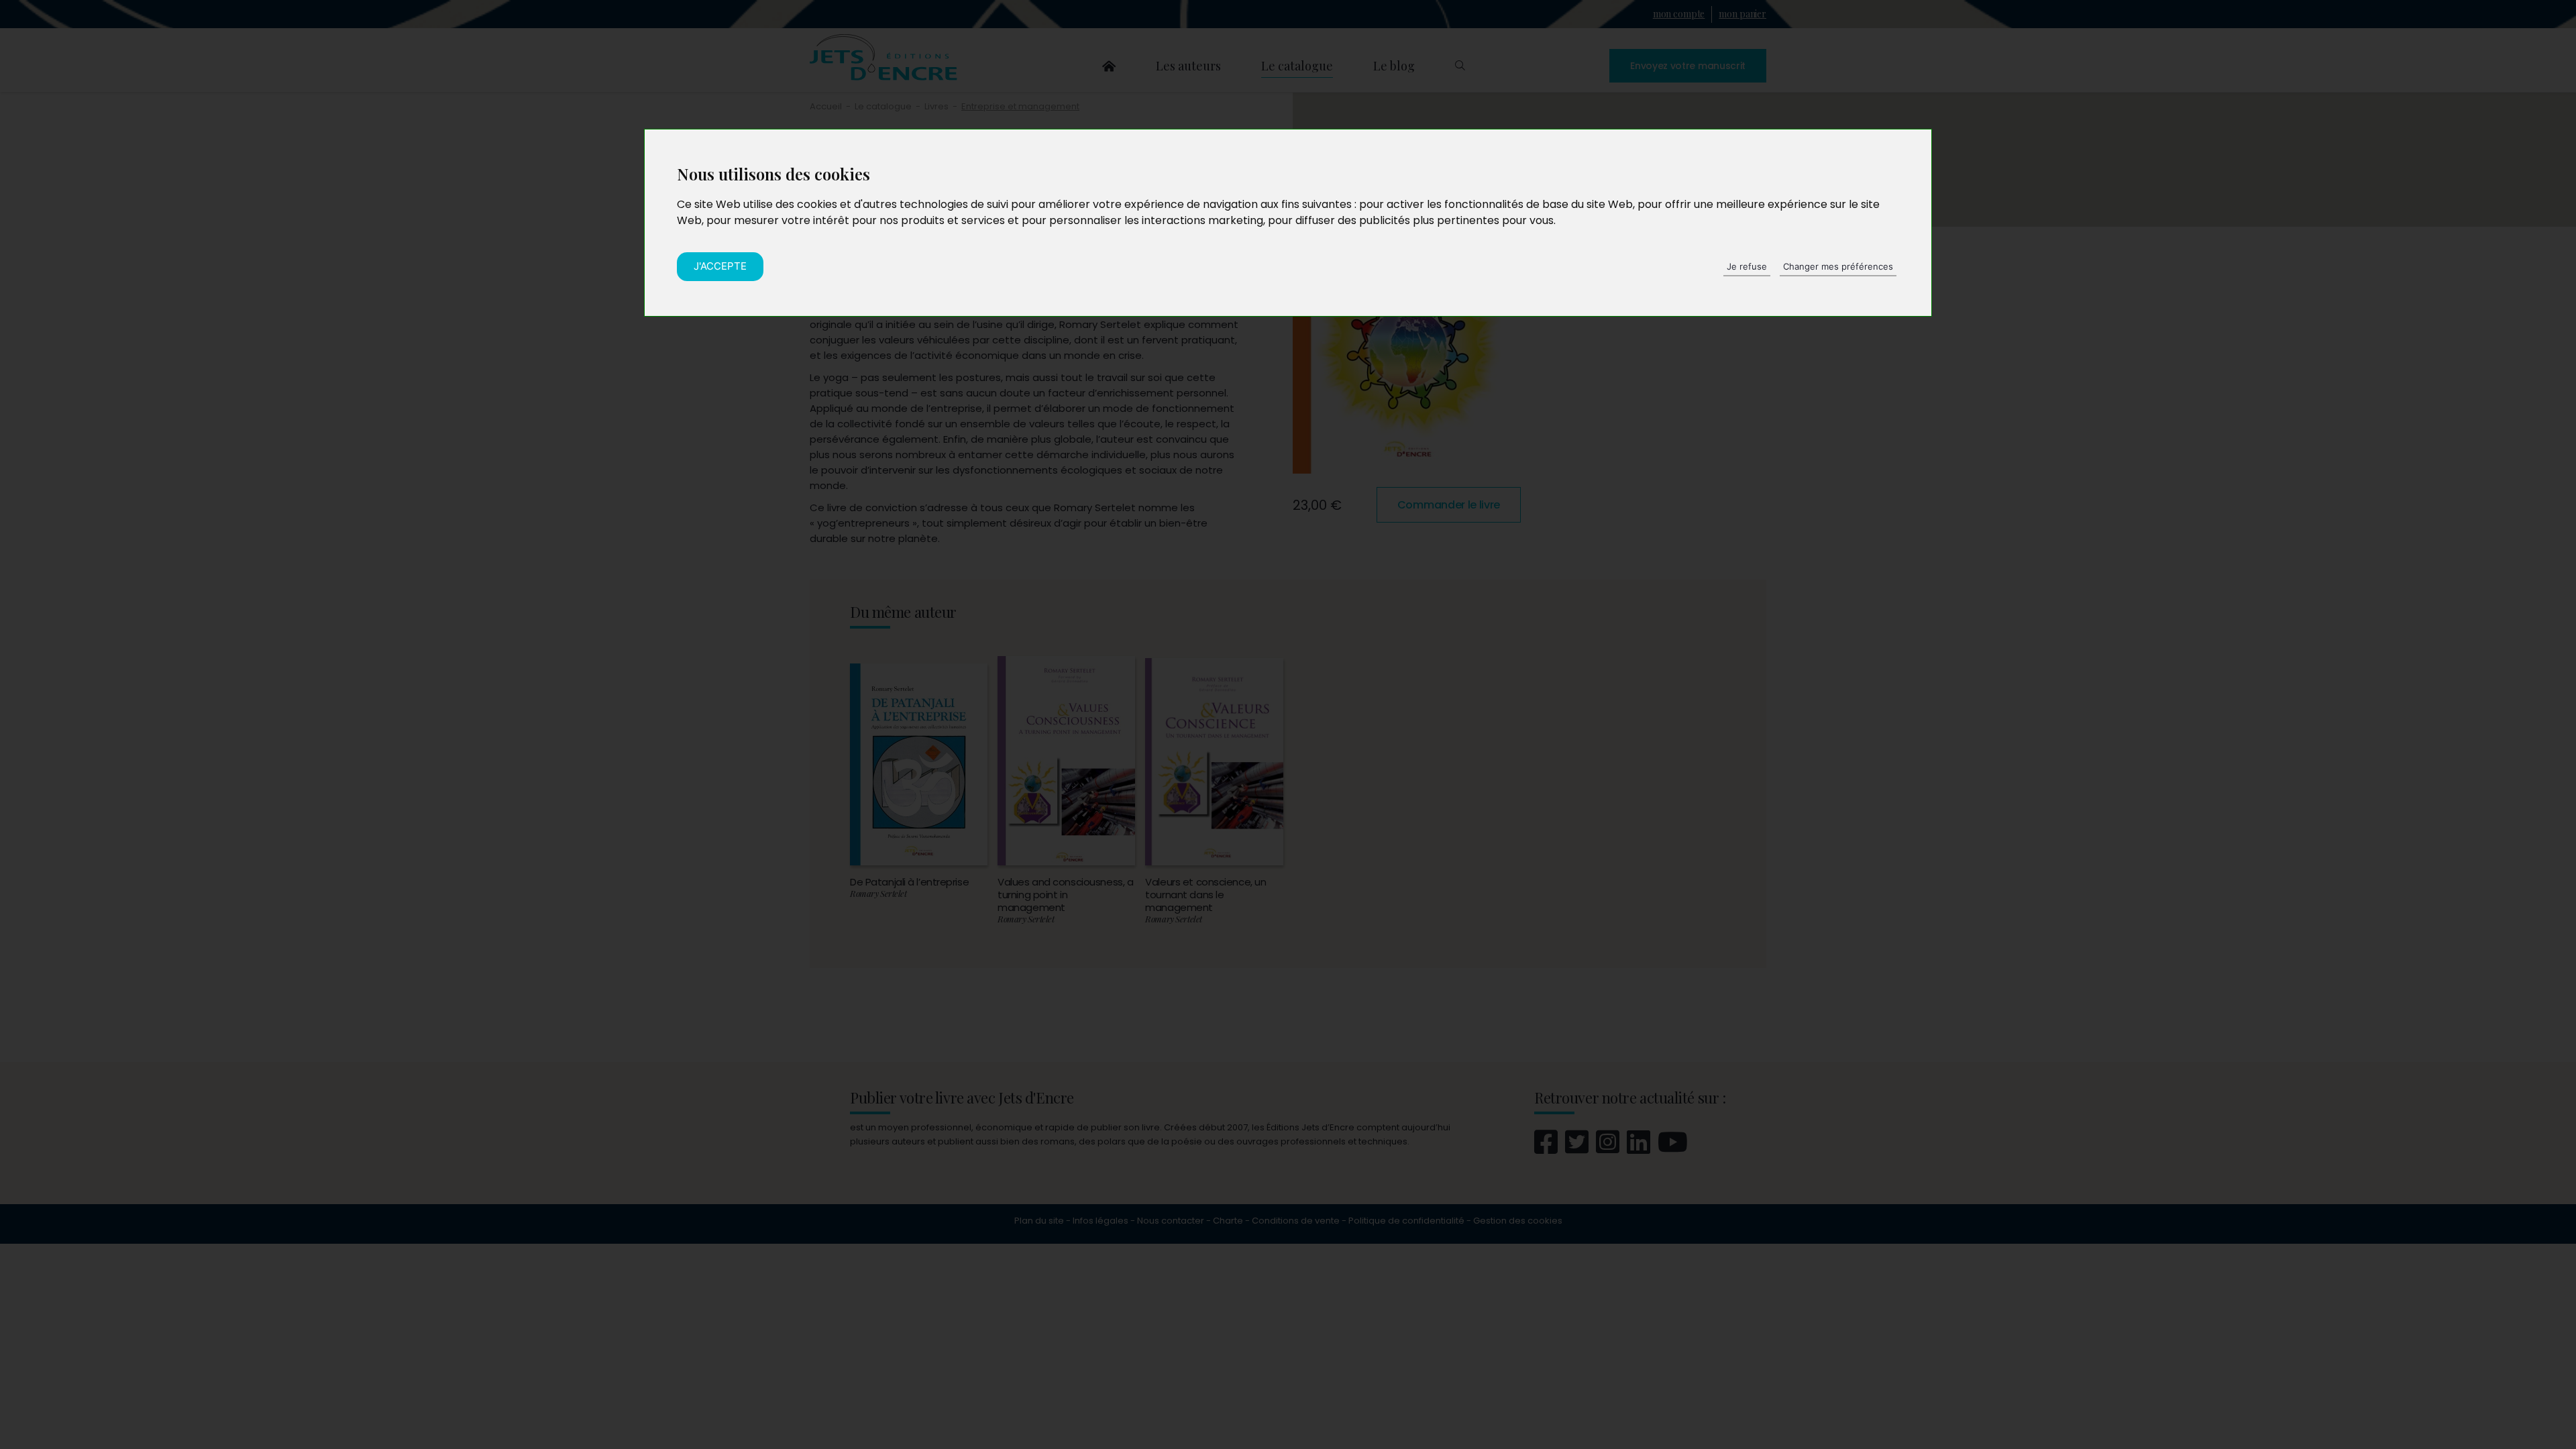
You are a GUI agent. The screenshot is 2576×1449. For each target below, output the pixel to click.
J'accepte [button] (720, 266)
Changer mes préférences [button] (1838, 266)
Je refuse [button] (1747, 266)
